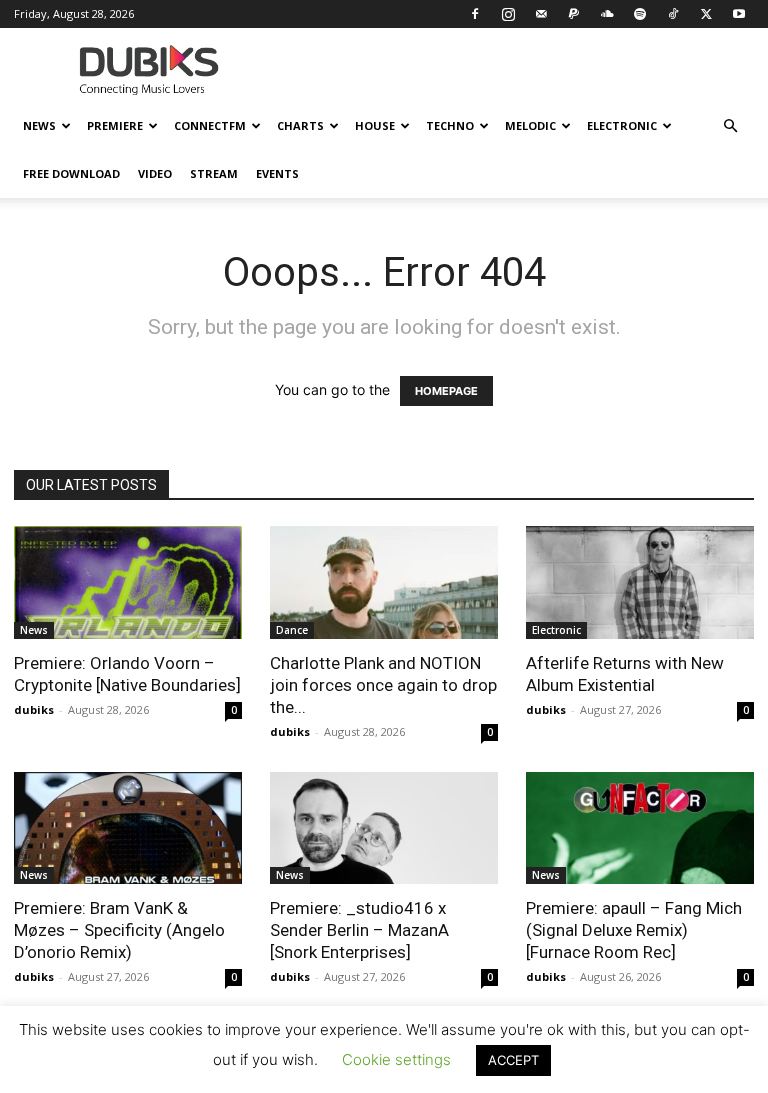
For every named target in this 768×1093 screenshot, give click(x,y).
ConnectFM (210, 125)
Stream (214, 173)
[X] (706, 14)
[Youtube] (739, 14)
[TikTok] (673, 14)
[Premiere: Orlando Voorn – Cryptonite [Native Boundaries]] (128, 582)
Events (277, 173)
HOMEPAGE (446, 391)
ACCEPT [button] (513, 1060)
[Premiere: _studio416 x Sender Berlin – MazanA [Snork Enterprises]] (384, 828)
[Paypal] (574, 14)
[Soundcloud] (607, 14)
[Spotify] (640, 14)
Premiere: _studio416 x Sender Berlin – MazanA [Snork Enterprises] (359, 930)
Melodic (530, 125)
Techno (450, 125)
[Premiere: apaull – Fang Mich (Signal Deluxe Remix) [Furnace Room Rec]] (640, 828)
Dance (292, 630)
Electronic (622, 125)
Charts (300, 125)
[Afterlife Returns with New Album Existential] (640, 582)
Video (155, 173)
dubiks (34, 709)
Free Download (71, 173)
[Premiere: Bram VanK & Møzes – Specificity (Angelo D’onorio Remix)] (128, 828)
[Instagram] (508, 14)
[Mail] (541, 14)
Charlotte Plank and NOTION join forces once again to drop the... (383, 685)
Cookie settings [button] (396, 1059)
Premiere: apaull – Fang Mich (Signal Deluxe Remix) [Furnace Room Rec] (634, 930)
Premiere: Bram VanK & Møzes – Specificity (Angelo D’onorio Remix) (119, 930)
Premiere (115, 125)
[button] (730, 126)
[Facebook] (475, 14)
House (375, 125)
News (39, 125)
